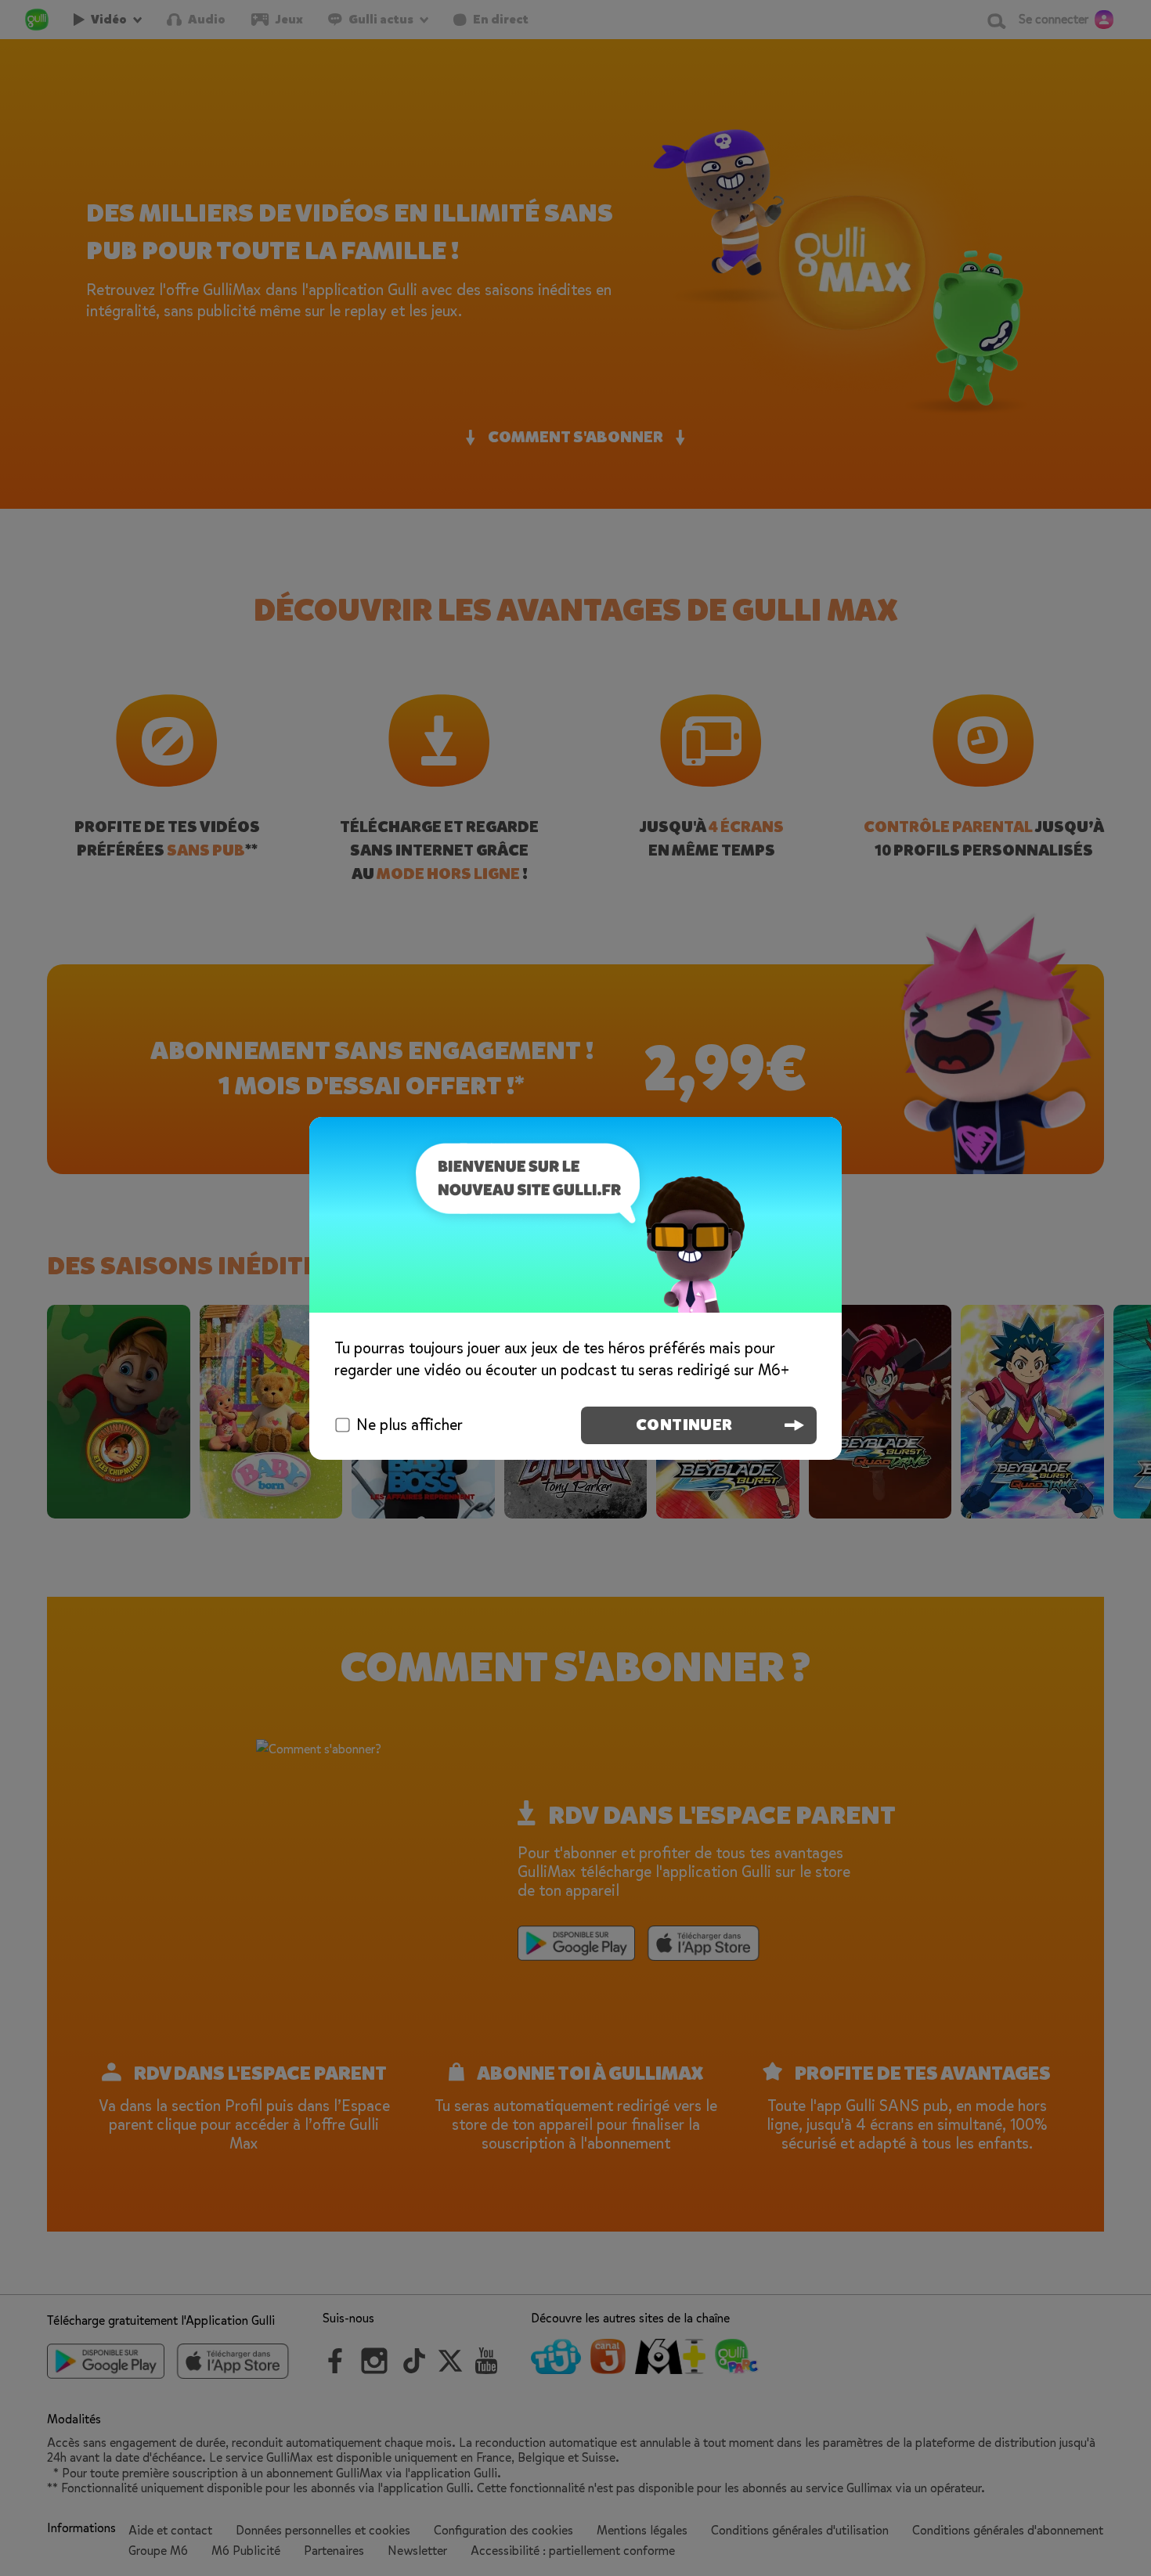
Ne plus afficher (410, 1425)
